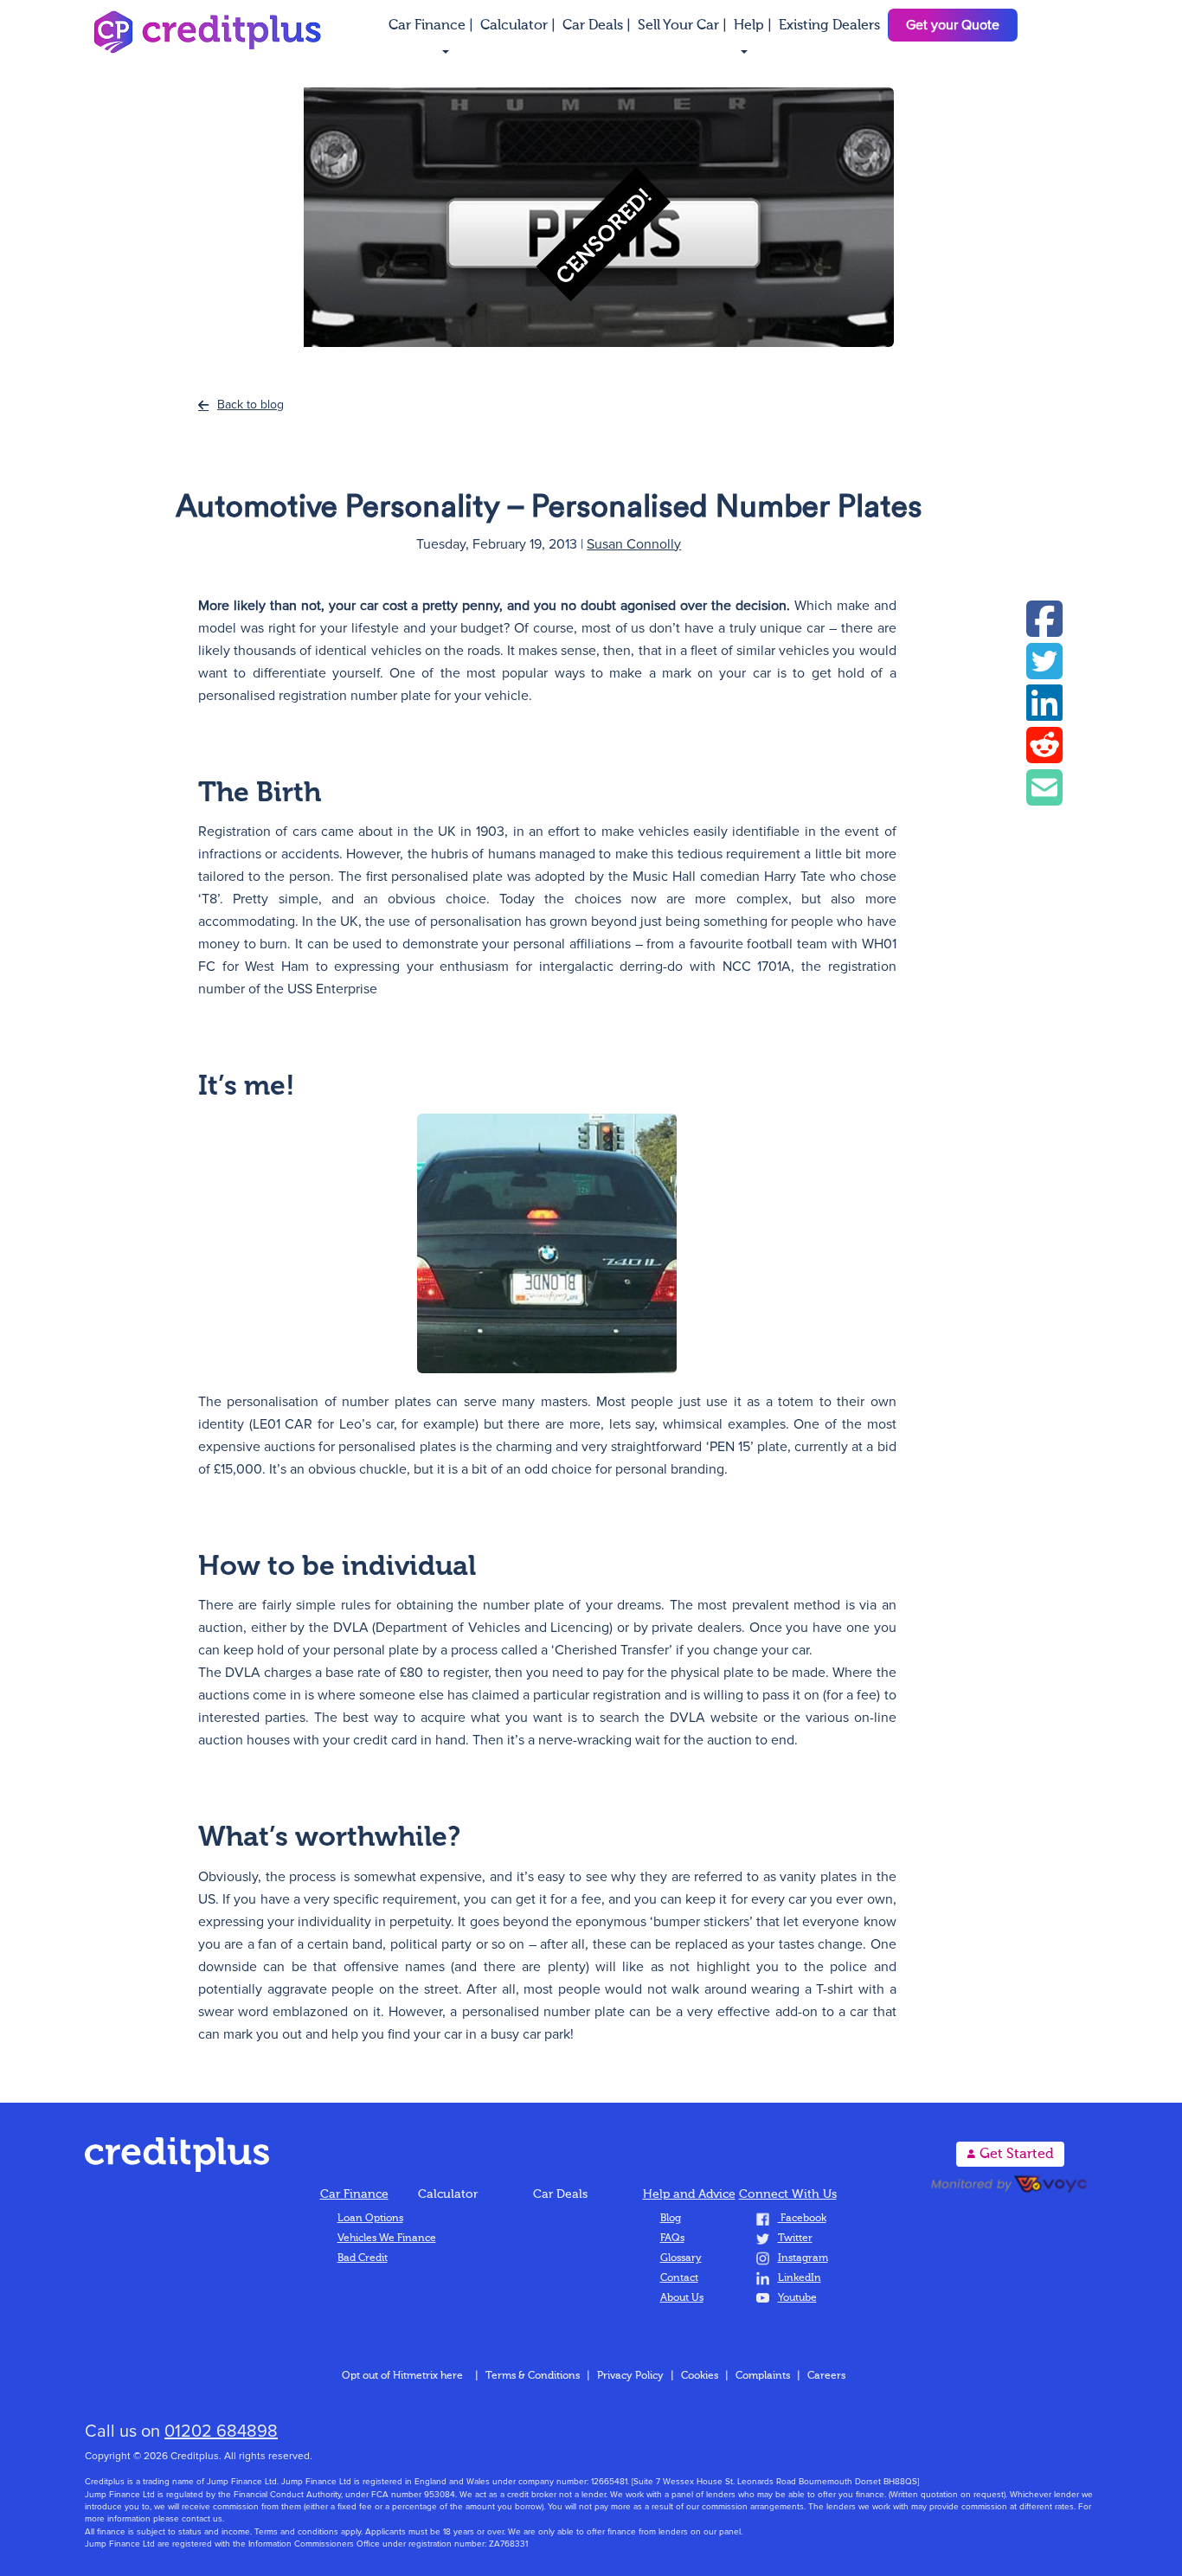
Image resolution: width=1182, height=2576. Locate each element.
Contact (679, 2278)
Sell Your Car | (684, 26)
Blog (671, 2219)
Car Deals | (598, 26)
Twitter (795, 2239)
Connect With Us (788, 2194)
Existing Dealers (829, 26)
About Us (682, 2298)
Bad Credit (363, 2258)
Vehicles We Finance (387, 2239)
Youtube (797, 2298)
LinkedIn (800, 2278)
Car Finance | (433, 26)
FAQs (672, 2239)
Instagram (803, 2258)
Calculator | (520, 26)
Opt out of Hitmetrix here (402, 2376)
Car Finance (354, 2194)
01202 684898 (221, 2431)
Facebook (802, 2219)
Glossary (681, 2258)
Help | (755, 26)
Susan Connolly (634, 544)
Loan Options (370, 2219)
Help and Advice (689, 2194)
